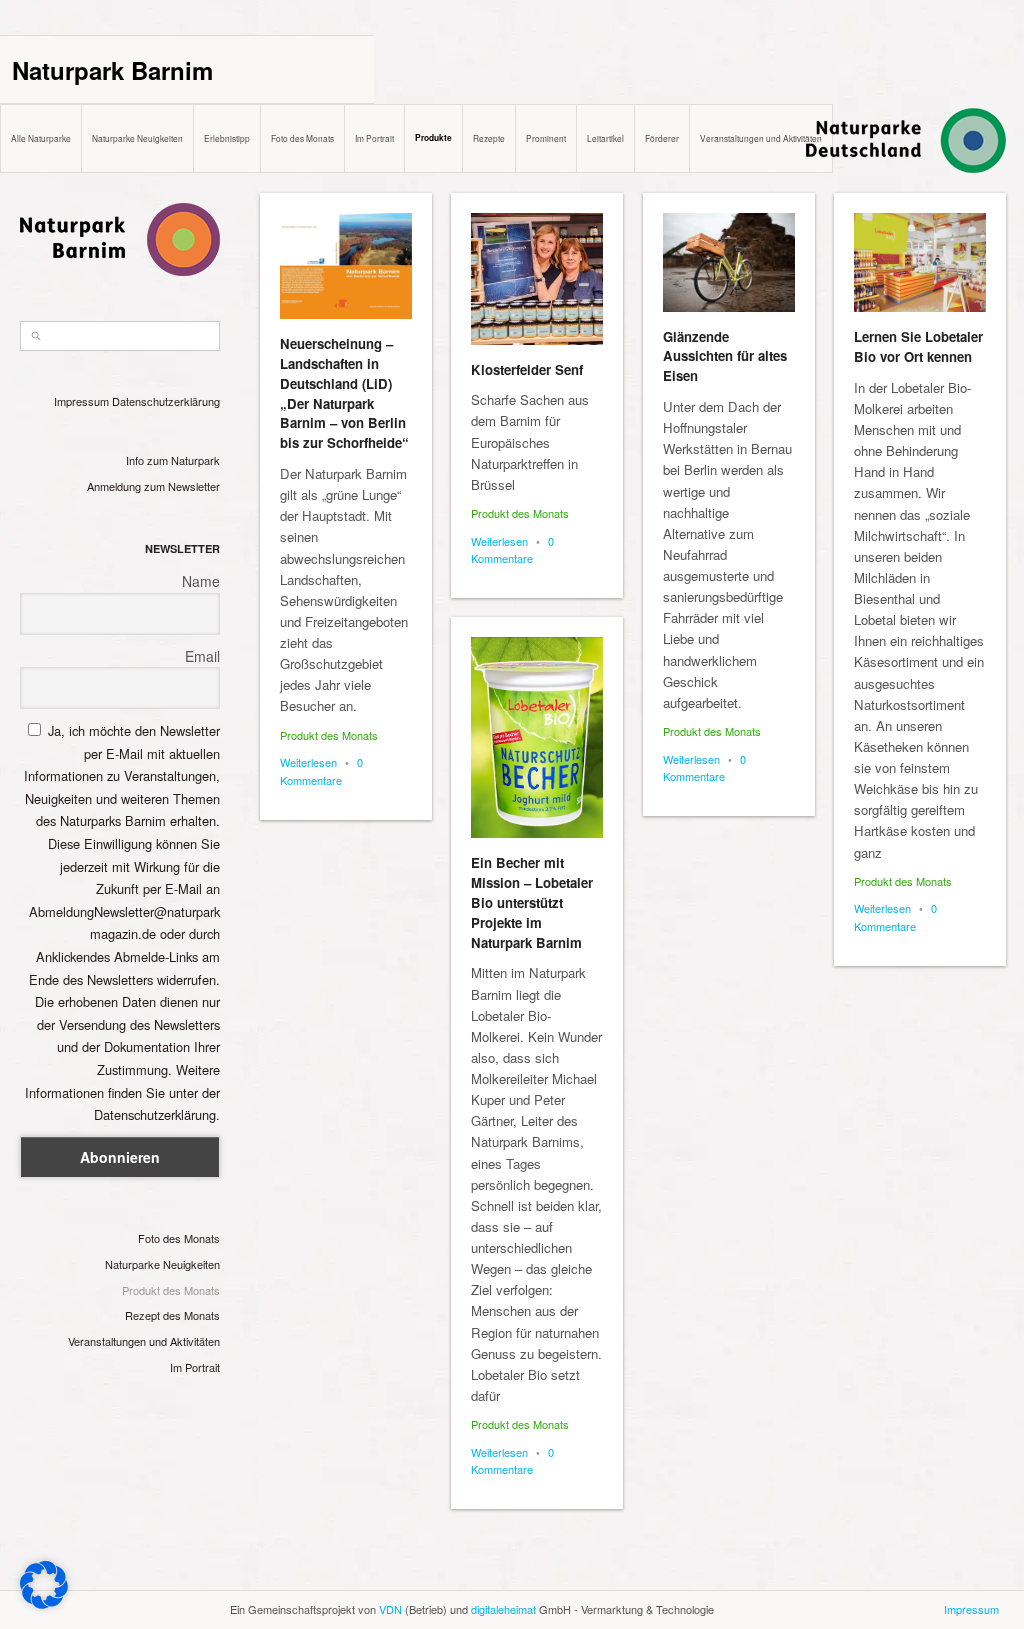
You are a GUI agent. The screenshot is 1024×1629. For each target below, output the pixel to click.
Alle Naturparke (41, 138)
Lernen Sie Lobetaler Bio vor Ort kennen (918, 346)
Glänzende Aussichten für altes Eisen (725, 356)
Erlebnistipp (227, 138)
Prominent (546, 138)
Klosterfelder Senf (527, 369)
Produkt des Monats (171, 1290)
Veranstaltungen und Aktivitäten (761, 138)
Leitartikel (605, 138)
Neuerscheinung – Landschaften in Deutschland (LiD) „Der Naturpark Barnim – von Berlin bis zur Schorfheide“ (344, 393)
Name (201, 581)
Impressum (81, 401)
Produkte (433, 138)
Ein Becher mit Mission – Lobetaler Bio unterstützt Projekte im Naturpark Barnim (532, 902)
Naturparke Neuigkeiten (137, 138)
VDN (390, 1609)
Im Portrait (374, 138)
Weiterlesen (308, 762)
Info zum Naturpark (173, 460)
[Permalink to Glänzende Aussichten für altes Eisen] (729, 262)
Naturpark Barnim (112, 70)
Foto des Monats (302, 138)
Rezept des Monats (172, 1315)
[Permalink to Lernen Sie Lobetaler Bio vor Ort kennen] (920, 262)
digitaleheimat (503, 1609)
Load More (633, 1581)
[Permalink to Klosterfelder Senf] (537, 279)
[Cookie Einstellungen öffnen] (44, 1603)
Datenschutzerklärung (166, 401)
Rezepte (489, 138)
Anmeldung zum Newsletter (153, 486)
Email (202, 656)
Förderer (662, 138)
